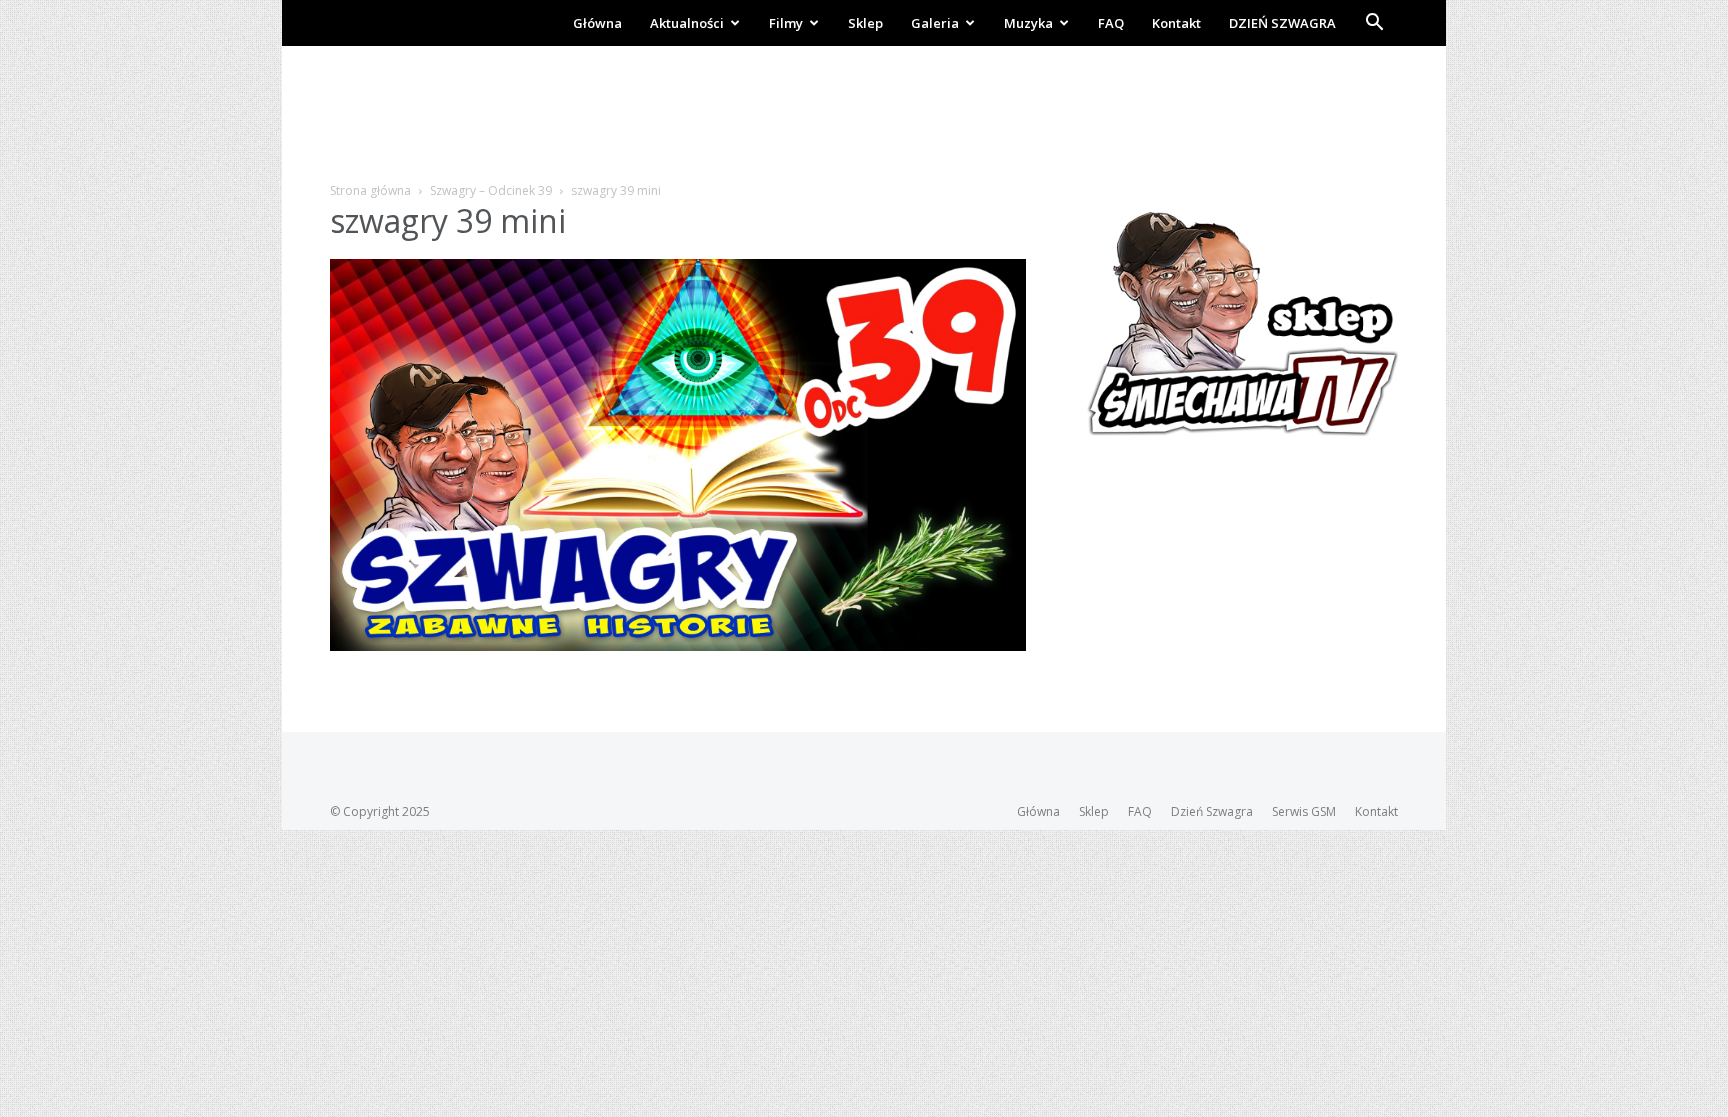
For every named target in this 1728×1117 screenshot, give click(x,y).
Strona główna (370, 190)
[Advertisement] (864, 115)
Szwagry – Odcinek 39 (491, 190)
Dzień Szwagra (1212, 811)
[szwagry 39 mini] (678, 645)
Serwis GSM (1304, 811)
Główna (597, 23)
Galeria (935, 23)
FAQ (1111, 23)
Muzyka (1028, 23)
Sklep (865, 23)
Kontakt (1176, 23)
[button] (1374, 24)
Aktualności (687, 23)
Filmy (786, 23)
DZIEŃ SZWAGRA (1282, 23)
